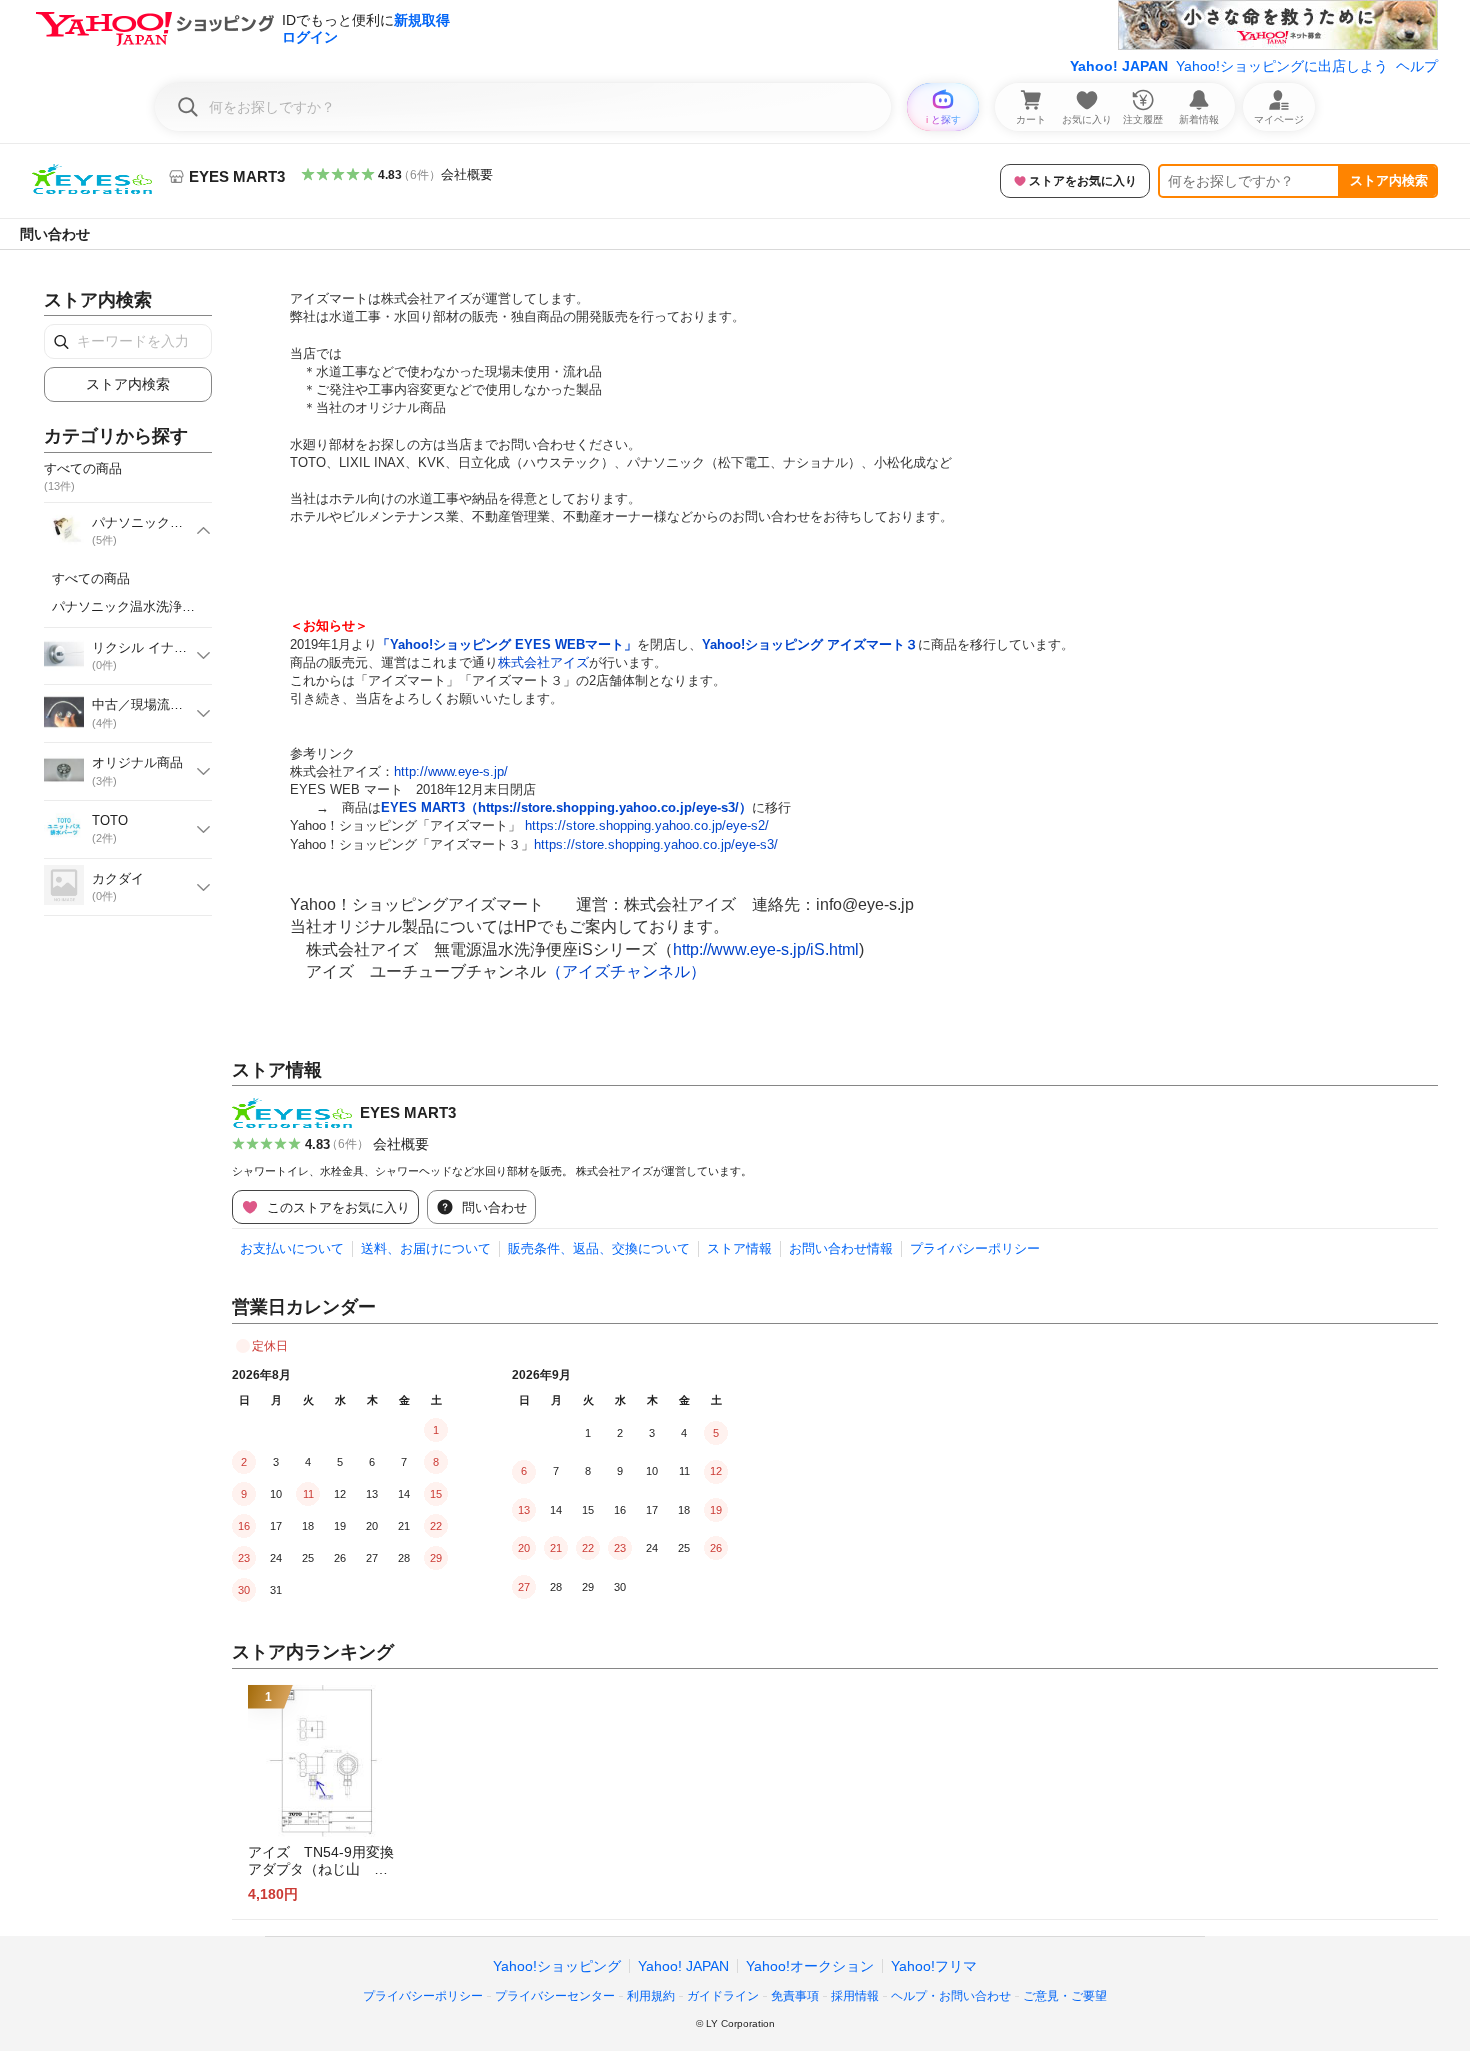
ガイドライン (723, 1996)
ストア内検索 (1389, 180)
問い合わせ (55, 234)
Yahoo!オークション (810, 1966)
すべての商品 (91, 578)
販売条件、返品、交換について (599, 1248)
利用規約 (651, 1996)
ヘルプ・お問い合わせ (951, 1996)
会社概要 (467, 174)
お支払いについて (292, 1248)
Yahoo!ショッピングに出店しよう (1282, 66)
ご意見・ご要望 (1065, 1996)
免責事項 (795, 1996)
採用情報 (855, 1996)
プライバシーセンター (555, 1996)
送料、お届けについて (426, 1248)
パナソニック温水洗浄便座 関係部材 (162, 606)
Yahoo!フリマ (934, 1966)
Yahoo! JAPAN (1119, 66)
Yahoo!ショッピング (557, 1966)
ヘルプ (1417, 66)
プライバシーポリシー (975, 1248)
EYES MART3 (408, 1112)
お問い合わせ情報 (841, 1248)
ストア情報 (739, 1248)
